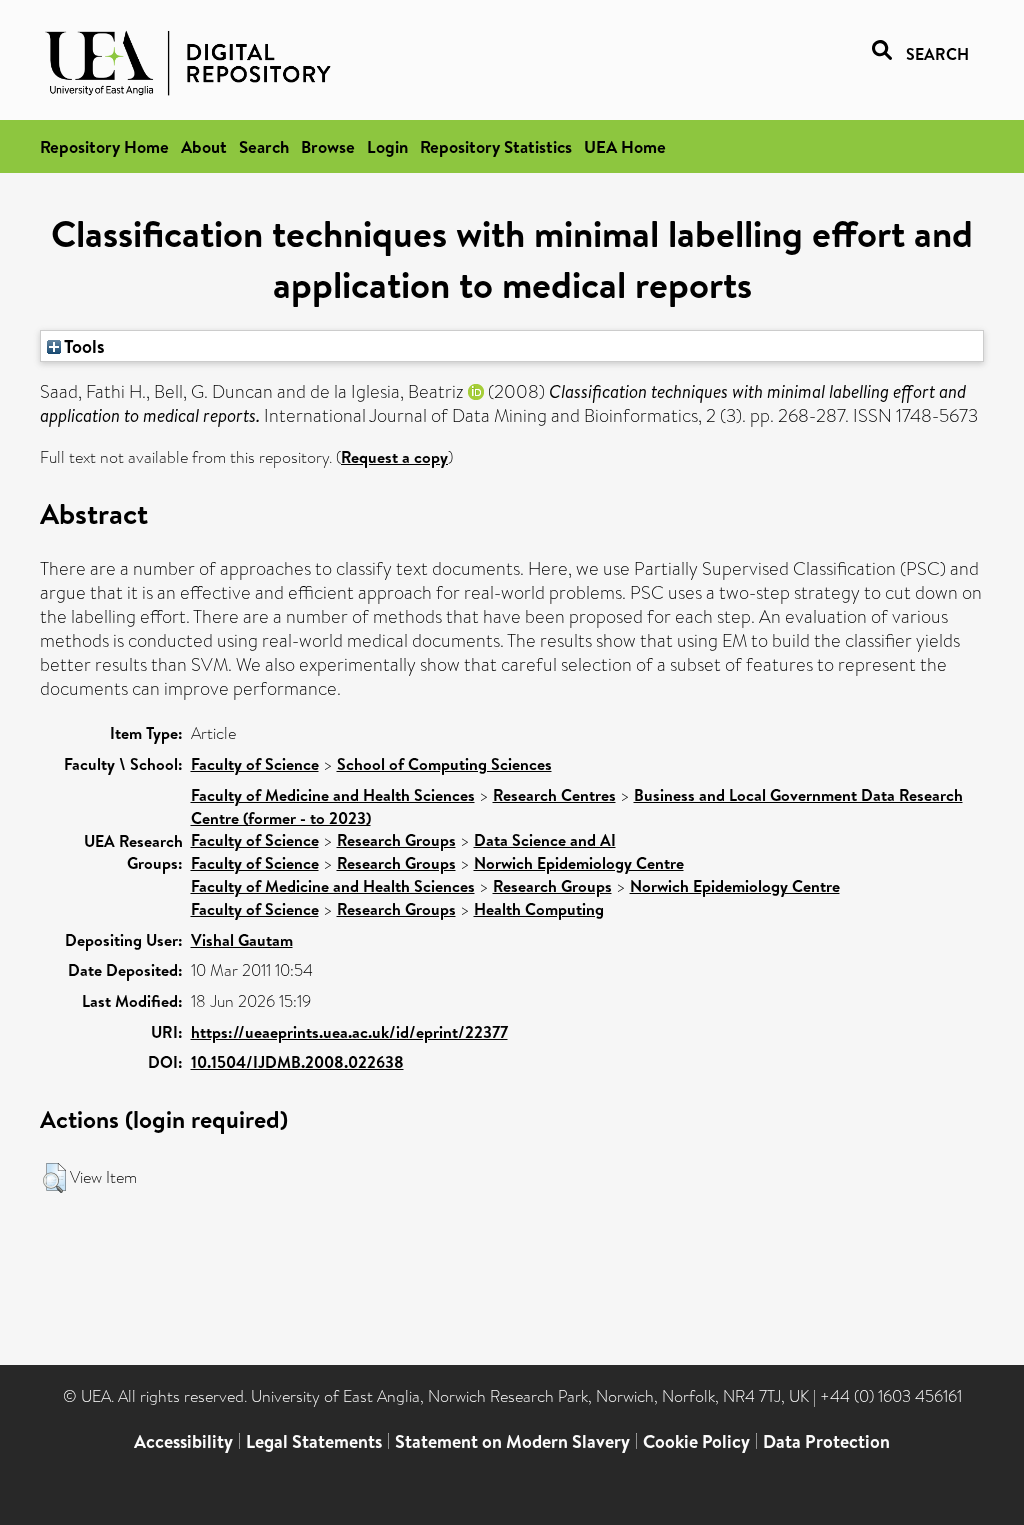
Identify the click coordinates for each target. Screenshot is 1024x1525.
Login (387, 146)
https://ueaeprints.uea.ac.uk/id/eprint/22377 (349, 1032)
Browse (328, 146)
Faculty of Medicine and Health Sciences (333, 795)
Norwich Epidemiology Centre (579, 863)
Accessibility (183, 1441)
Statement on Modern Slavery (512, 1441)
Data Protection (826, 1441)
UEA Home (625, 146)
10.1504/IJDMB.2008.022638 (297, 1062)
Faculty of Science (255, 764)
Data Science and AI (545, 840)
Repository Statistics (496, 146)
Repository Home (104, 146)
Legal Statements (314, 1441)
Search (264, 146)
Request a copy (394, 457)
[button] (54, 1178)
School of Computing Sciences (444, 764)
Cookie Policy (696, 1441)
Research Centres (554, 795)
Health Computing (539, 909)
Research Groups (396, 840)
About (204, 146)
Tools (83, 346)
